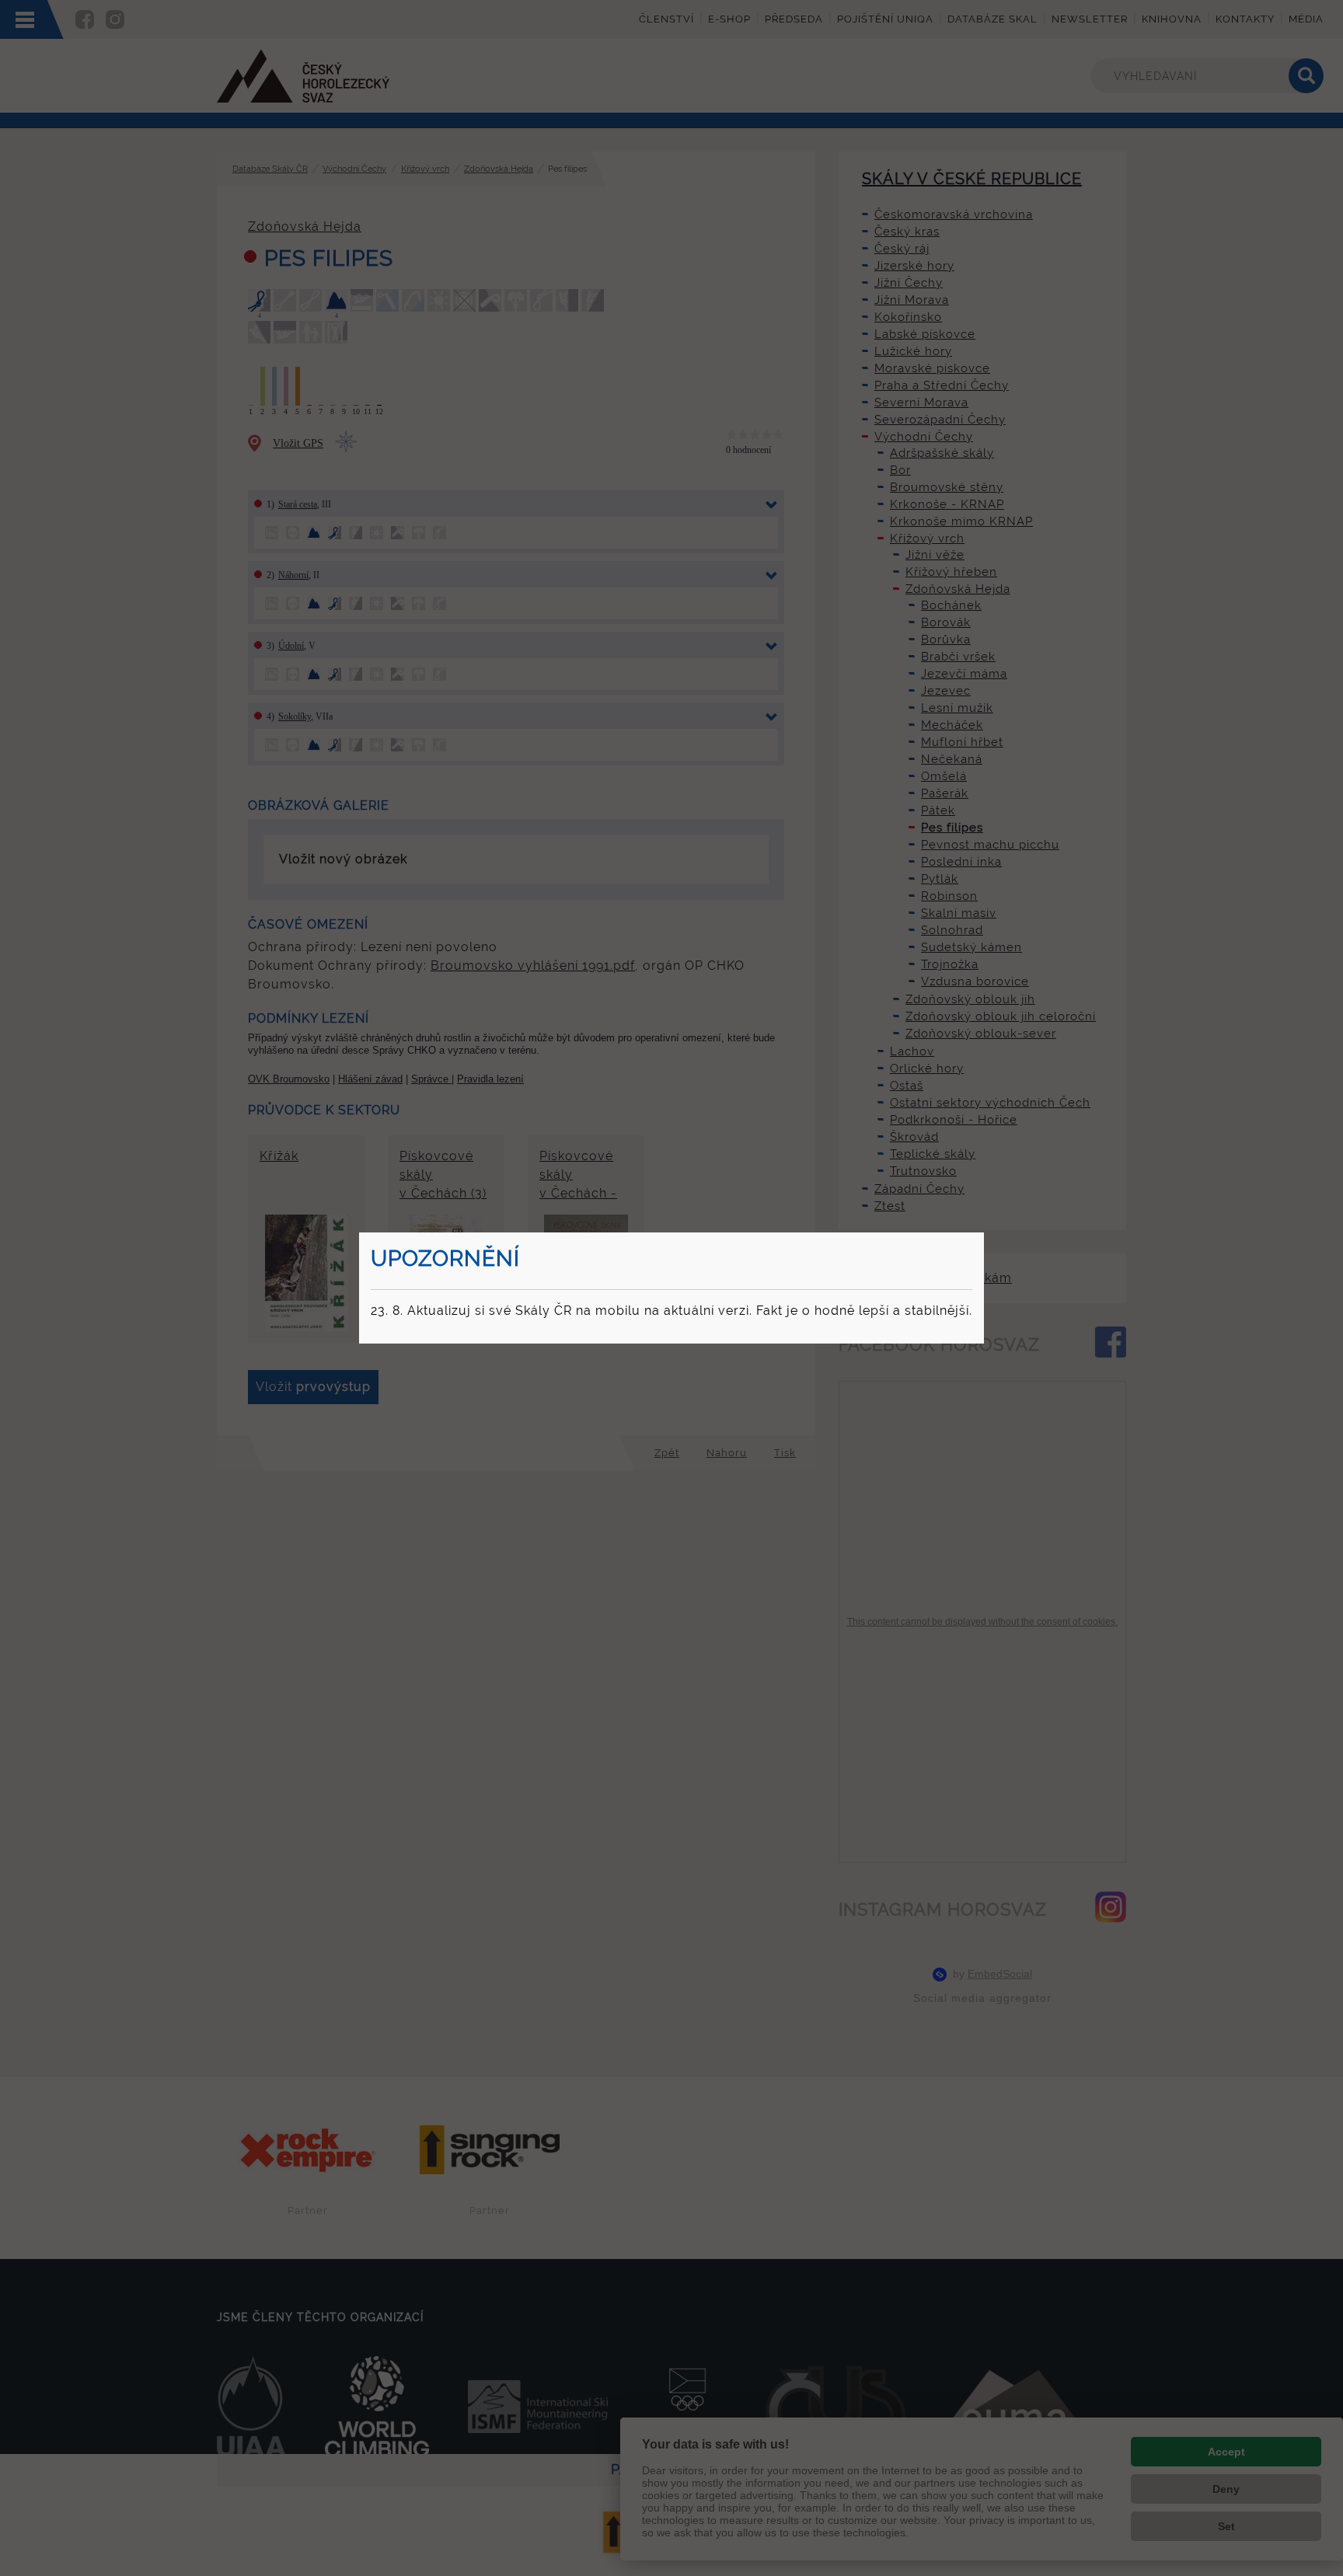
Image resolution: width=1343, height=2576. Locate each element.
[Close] (982, 1235)
